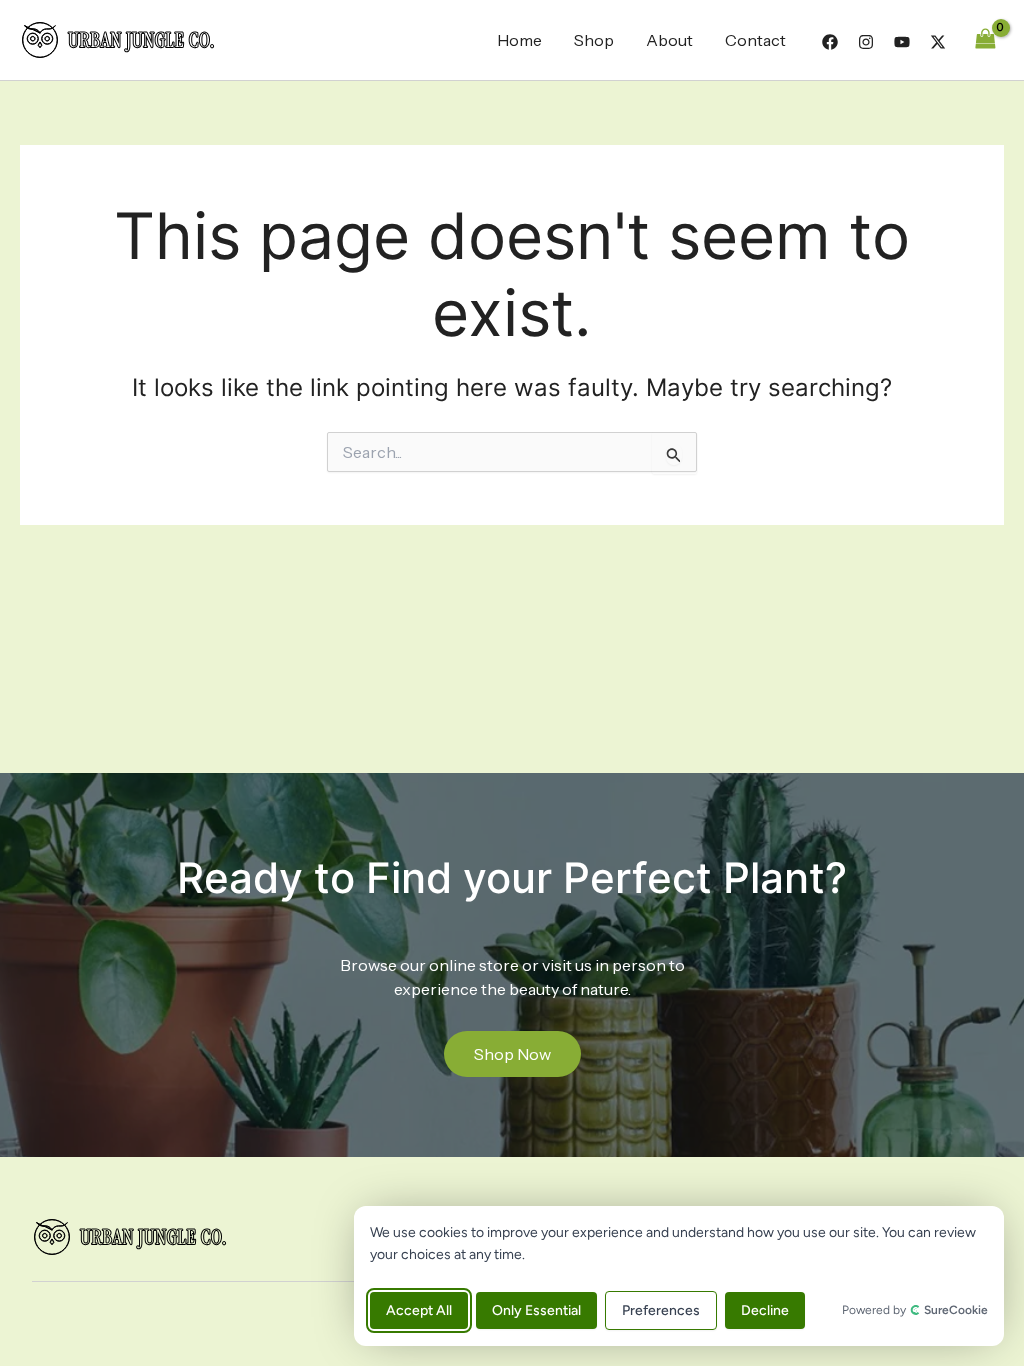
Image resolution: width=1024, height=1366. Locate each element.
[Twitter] (938, 42)
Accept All (419, 1310)
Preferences (661, 1310)
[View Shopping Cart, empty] (985, 39)
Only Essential (536, 1310)
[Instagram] (866, 42)
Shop (594, 40)
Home (519, 40)
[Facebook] (830, 42)
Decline (765, 1310)
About (669, 40)
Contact (755, 40)
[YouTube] (902, 42)
